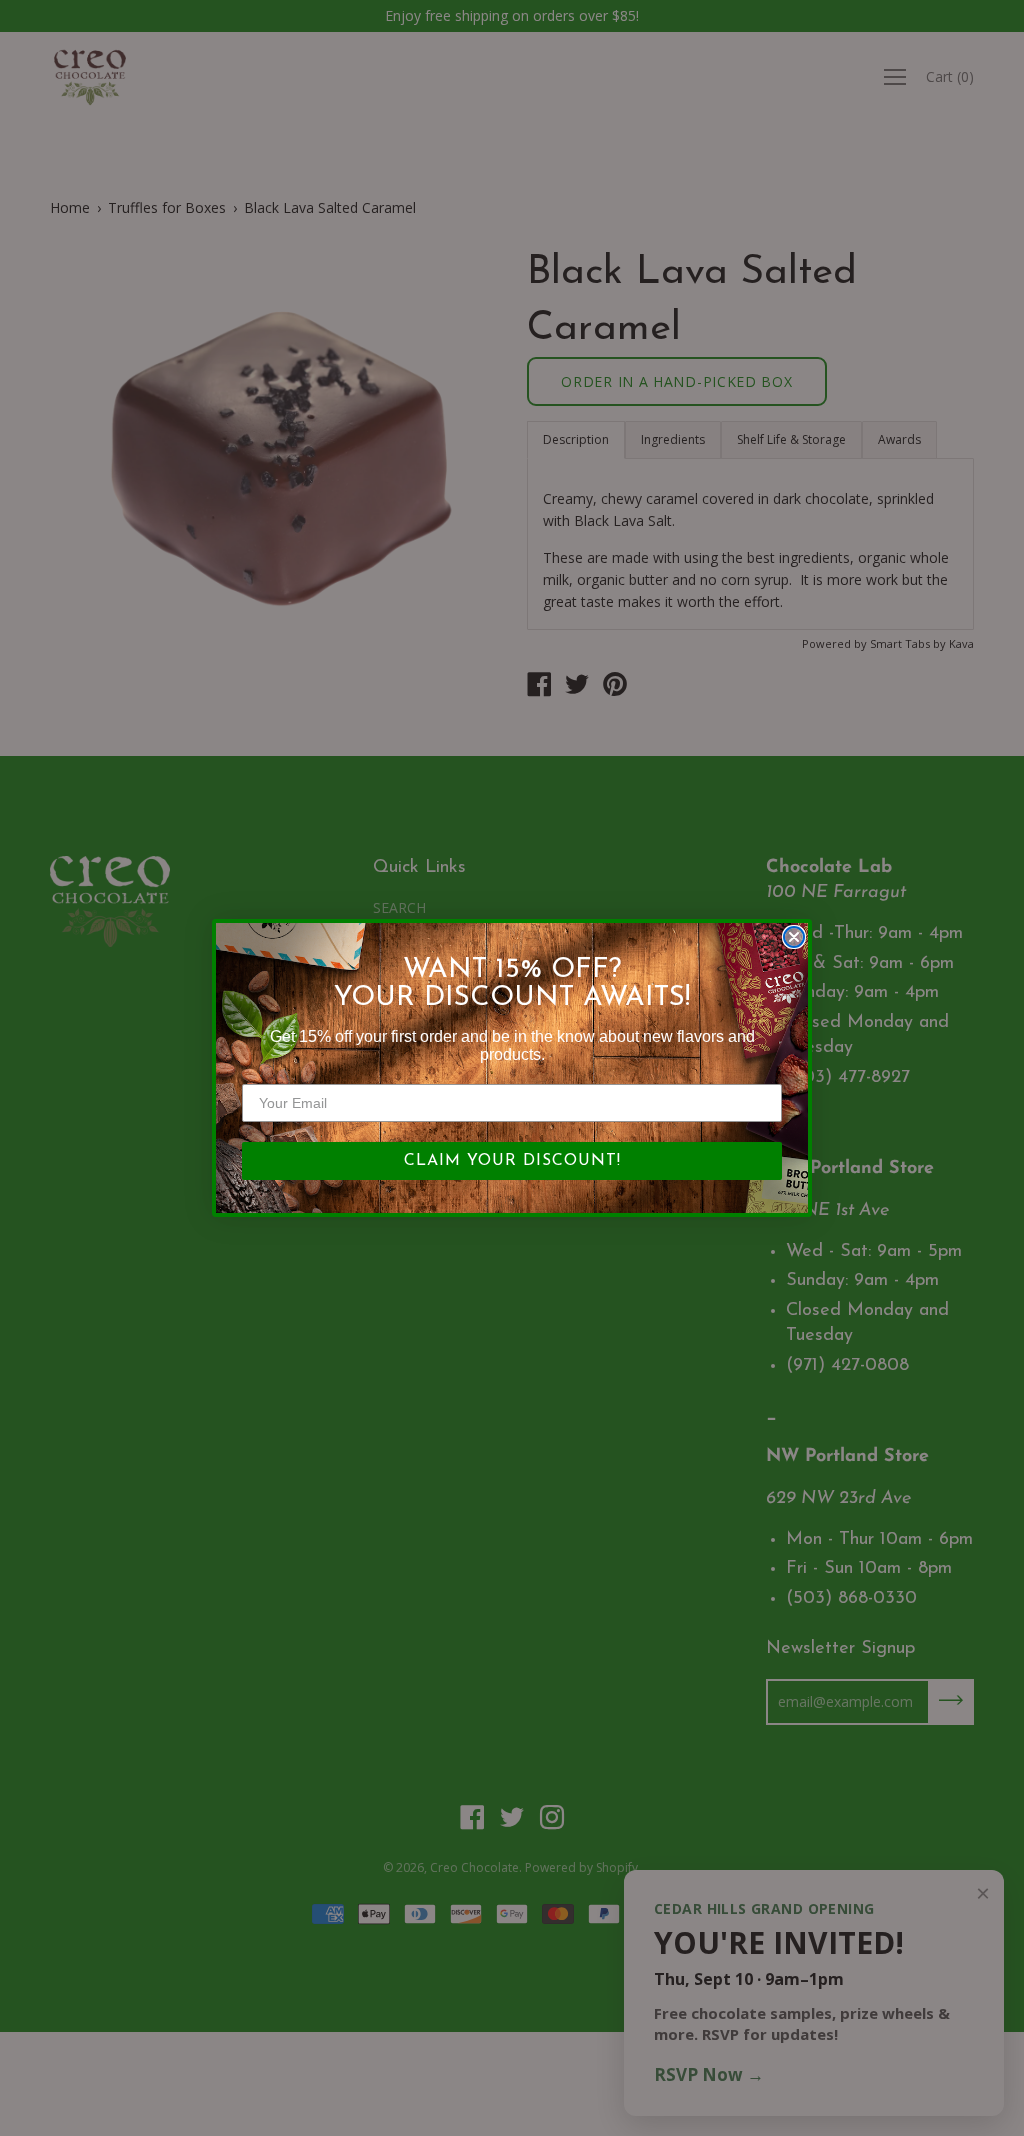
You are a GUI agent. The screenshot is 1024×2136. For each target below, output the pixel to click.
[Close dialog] (794, 937)
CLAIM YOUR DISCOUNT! (512, 1161)
